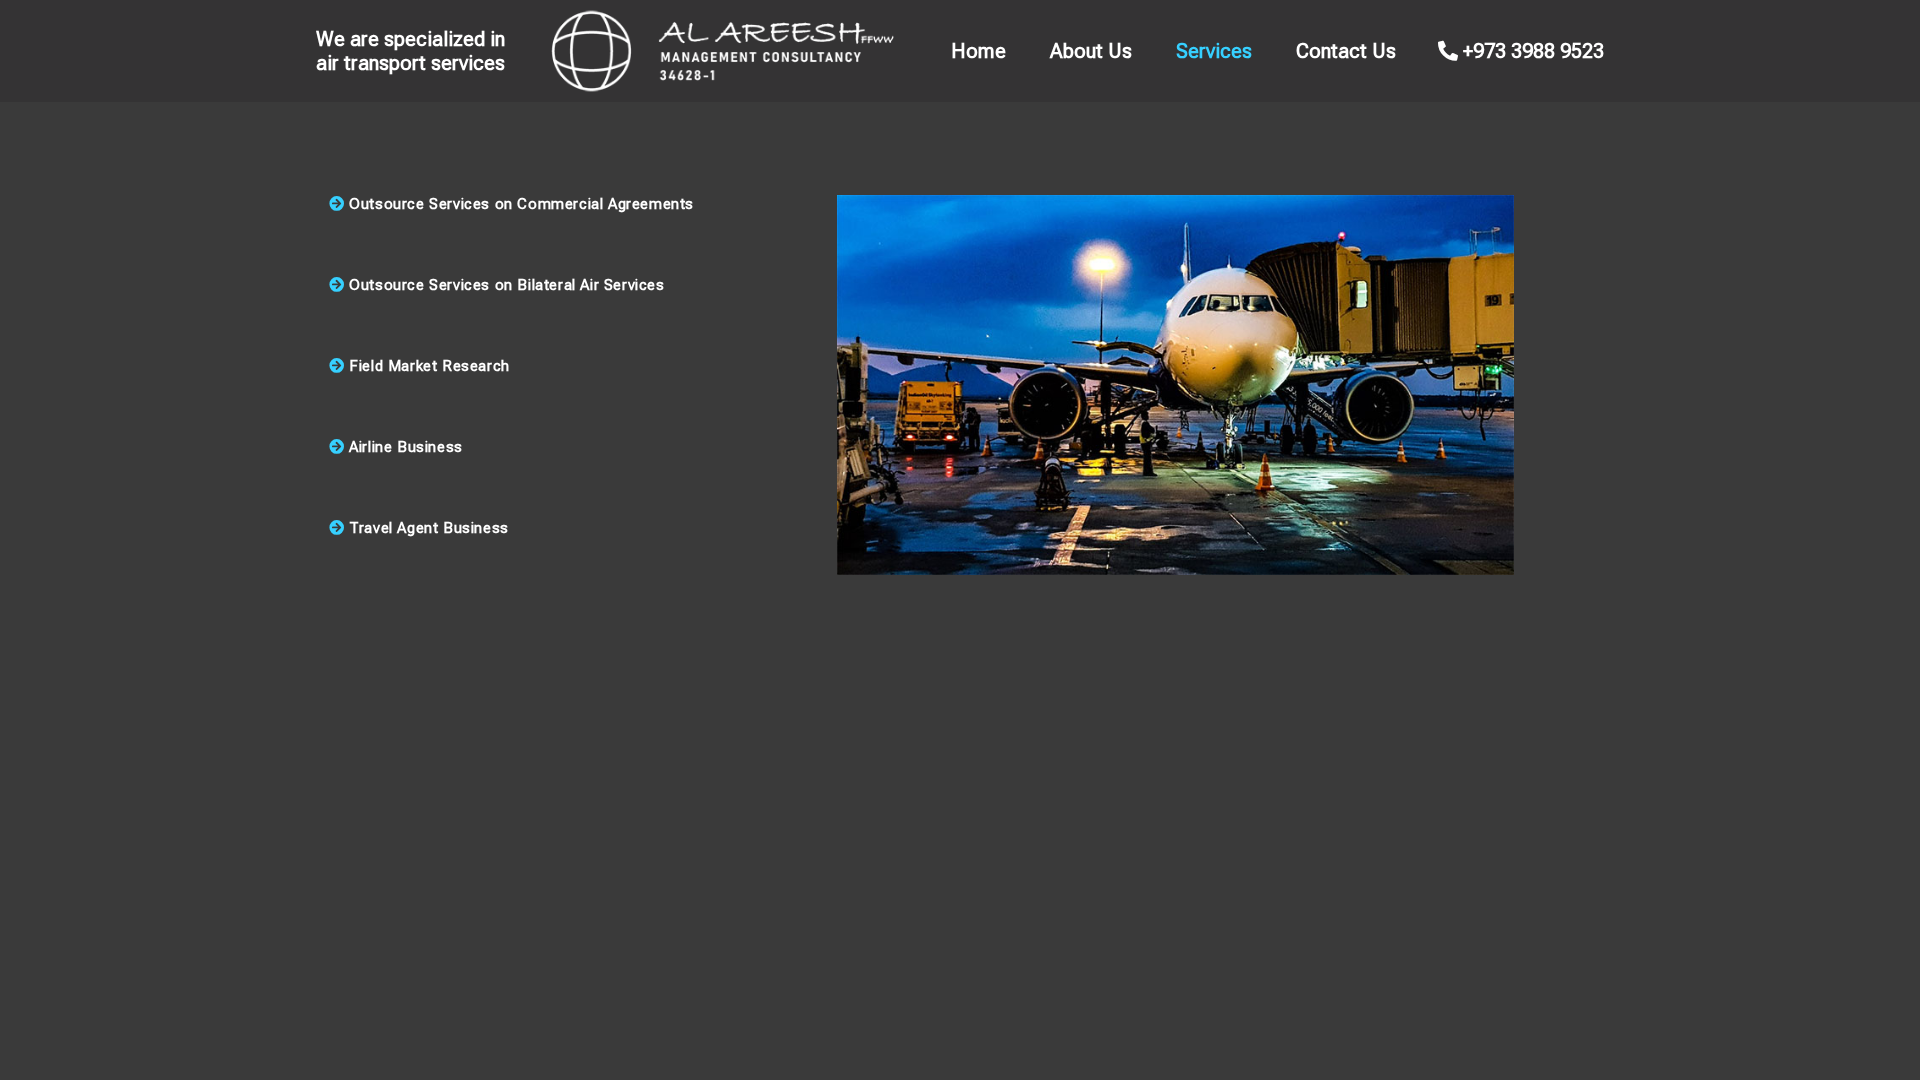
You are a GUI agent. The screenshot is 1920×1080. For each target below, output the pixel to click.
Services (1214, 51)
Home (978, 51)
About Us (1091, 51)
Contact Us (1346, 51)
